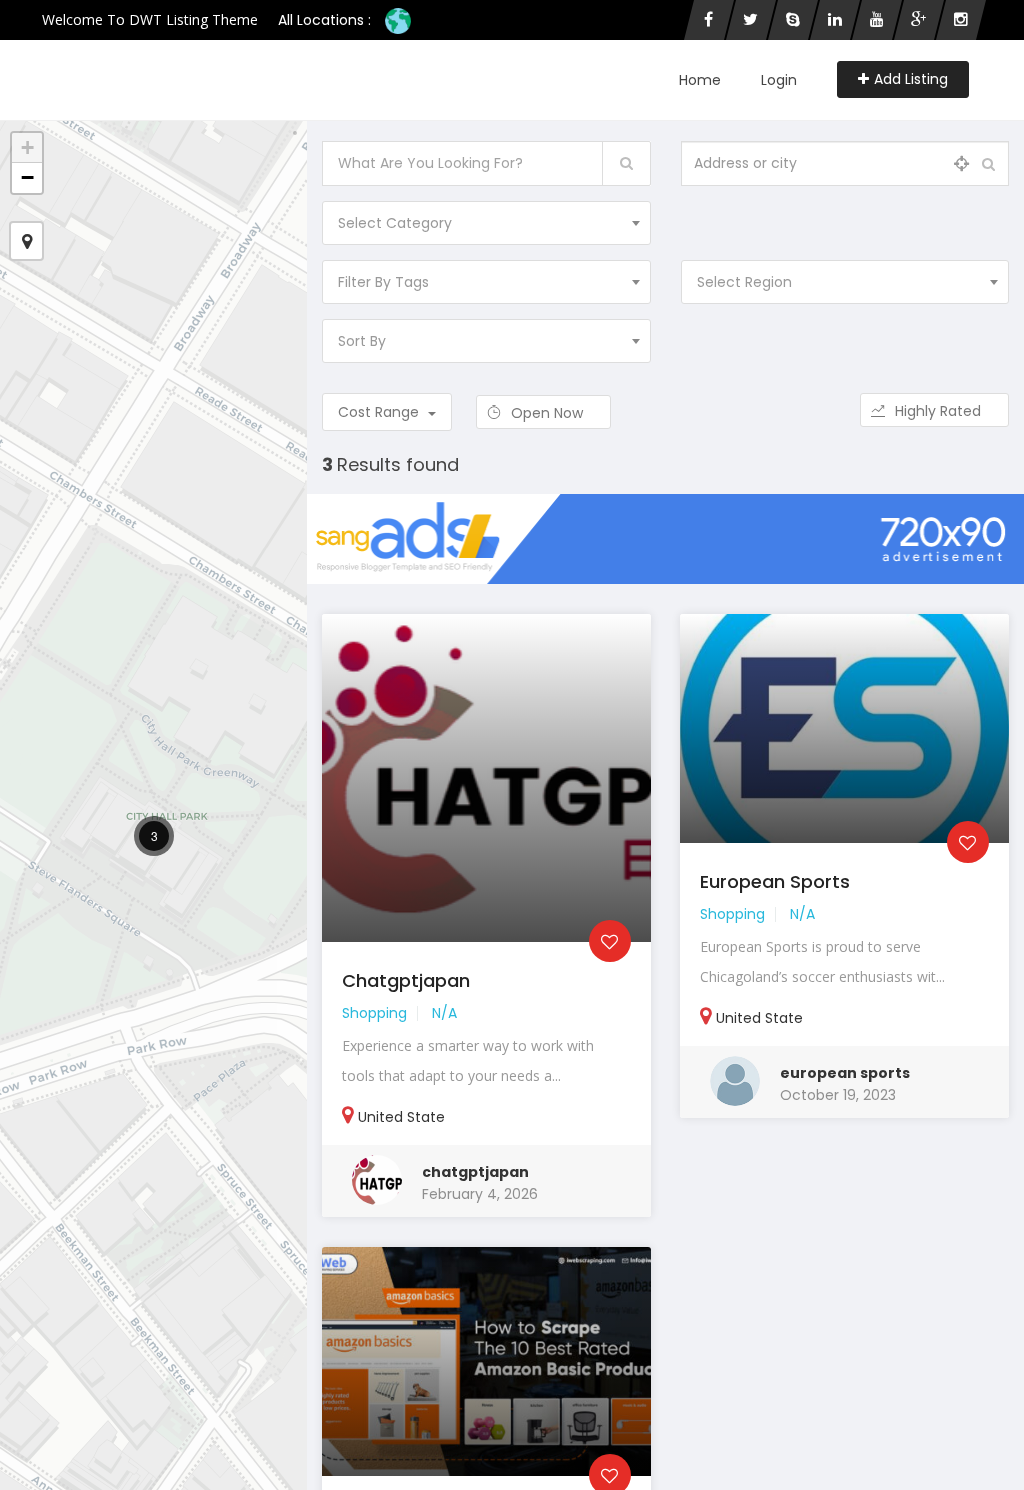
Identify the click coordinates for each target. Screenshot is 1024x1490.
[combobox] (486, 223)
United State (401, 1117)
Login (779, 80)
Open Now (549, 413)
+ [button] (27, 147)
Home (700, 80)
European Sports (775, 881)
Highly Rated (940, 411)
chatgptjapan (406, 980)
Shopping (374, 1013)
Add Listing (911, 79)
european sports (845, 1073)
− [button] (27, 177)
